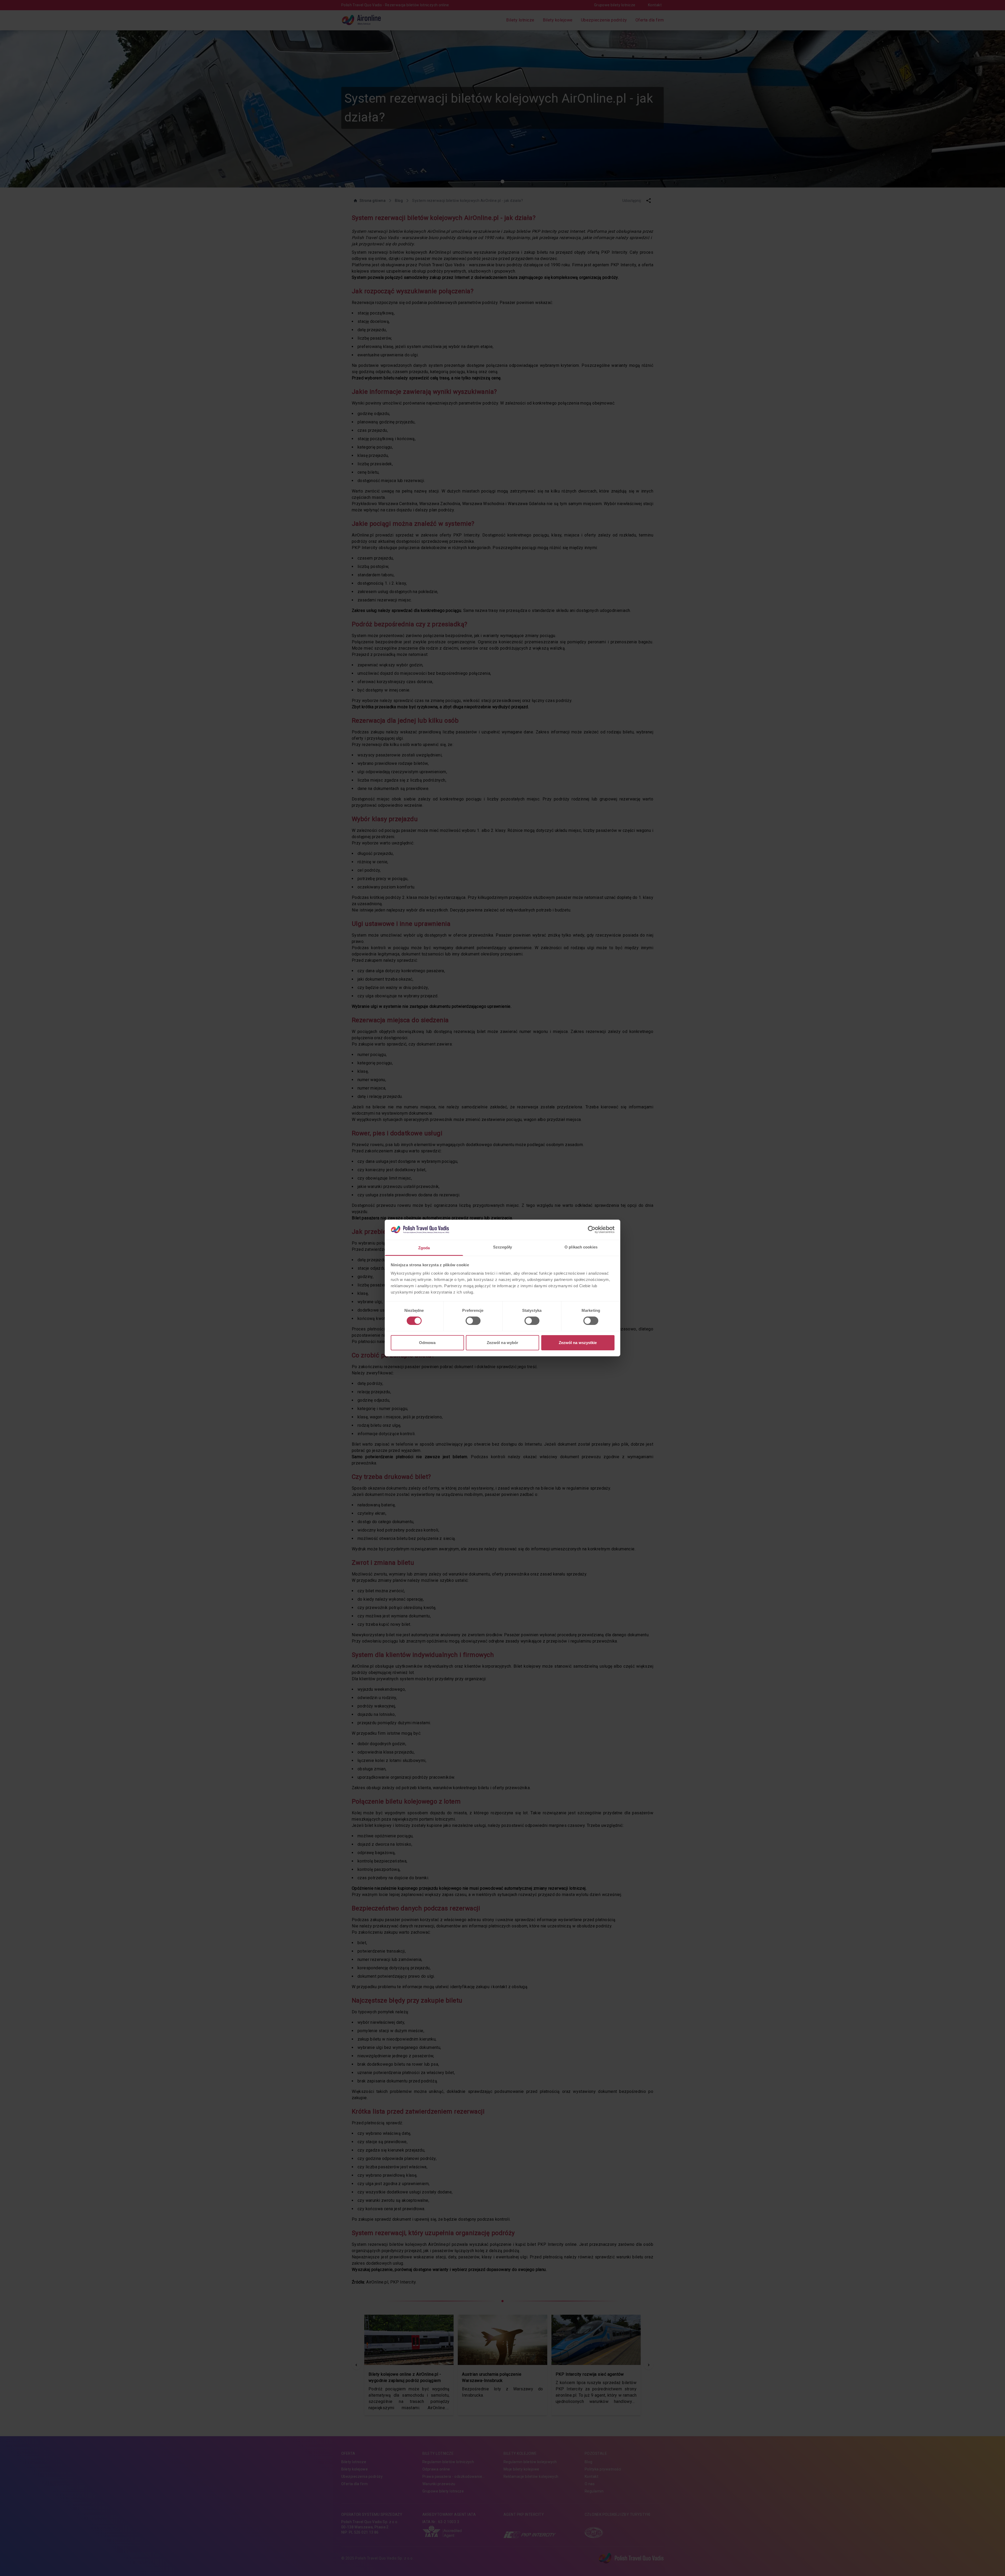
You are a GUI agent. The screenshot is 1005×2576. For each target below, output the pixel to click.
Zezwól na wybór (503, 1343)
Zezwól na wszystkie (578, 1343)
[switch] (473, 1321)
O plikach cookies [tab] (581, 1247)
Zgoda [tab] (424, 1248)
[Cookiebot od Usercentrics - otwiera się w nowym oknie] (592, 1230)
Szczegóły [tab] (503, 1247)
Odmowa (427, 1343)
